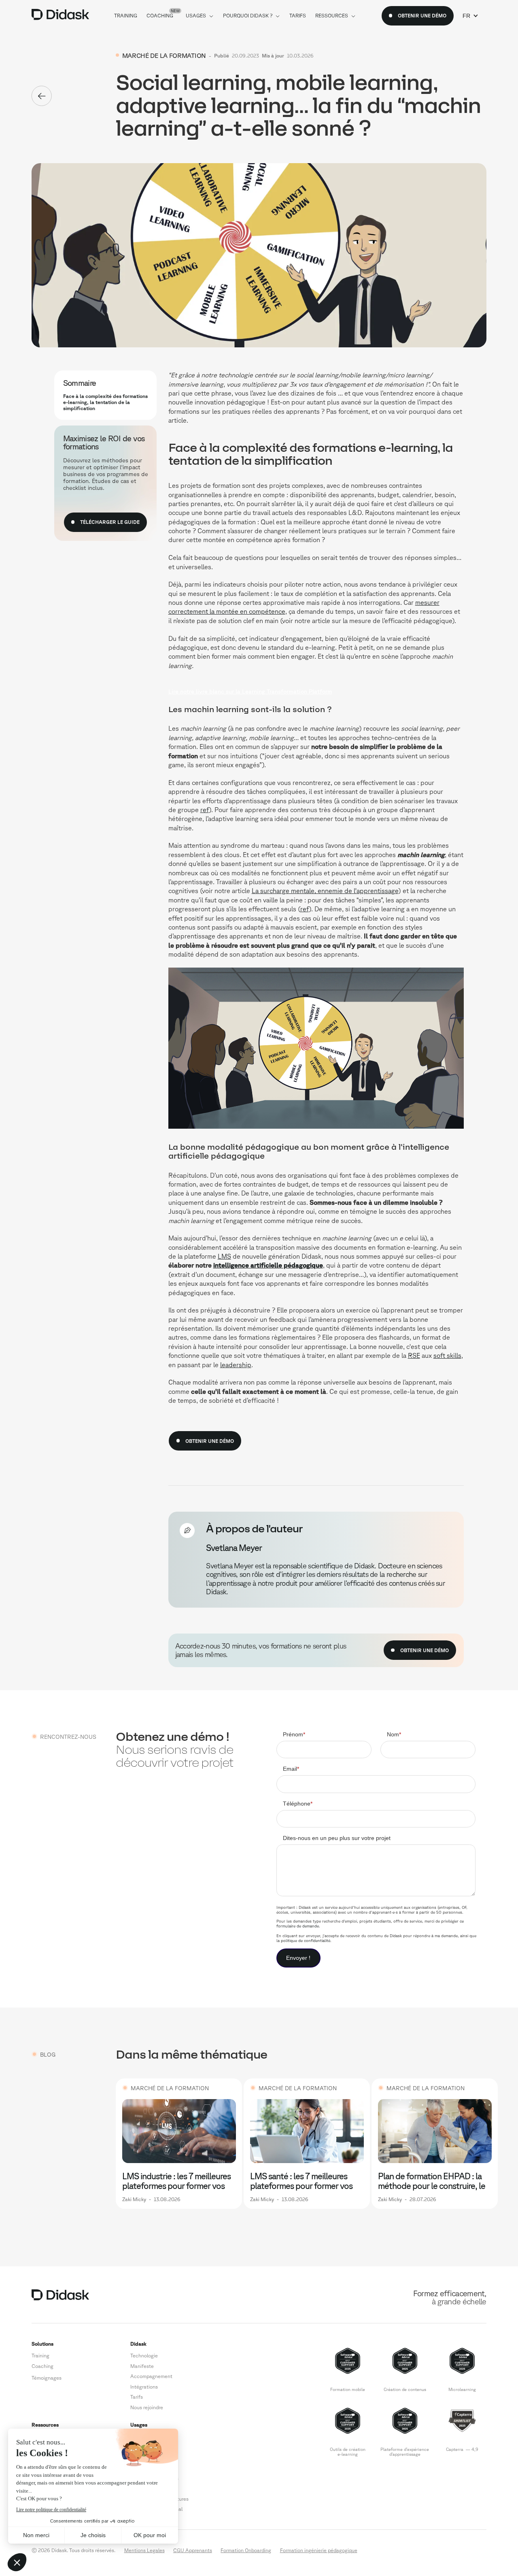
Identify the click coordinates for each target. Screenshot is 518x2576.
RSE (414, 1355)
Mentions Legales (144, 2550)
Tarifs (137, 2397)
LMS (224, 1256)
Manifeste (142, 2366)
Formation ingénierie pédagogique (319, 2550)
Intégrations (144, 2387)
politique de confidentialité (306, 1940)
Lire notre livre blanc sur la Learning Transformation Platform (250, 691)
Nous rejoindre (147, 2407)
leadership (236, 1365)
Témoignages (47, 2378)
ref (205, 810)
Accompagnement (151, 2376)
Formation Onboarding (246, 2550)
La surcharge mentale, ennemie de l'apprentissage (325, 891)
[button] (470, 16)
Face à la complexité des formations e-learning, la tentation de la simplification (105, 402)
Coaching (42, 2366)
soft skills (447, 1355)
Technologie (144, 2355)
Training (40, 2355)
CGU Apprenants (193, 2550)
